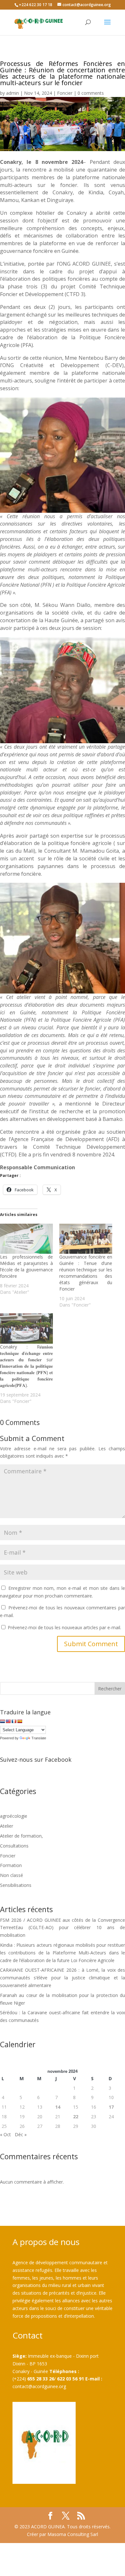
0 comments (91, 93)
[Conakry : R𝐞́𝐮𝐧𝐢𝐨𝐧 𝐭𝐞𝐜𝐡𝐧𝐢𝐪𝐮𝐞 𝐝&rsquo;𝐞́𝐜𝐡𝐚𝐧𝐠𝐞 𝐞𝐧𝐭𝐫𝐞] (26, 1328)
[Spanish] (20, 1721)
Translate (39, 1738)
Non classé (12, 1875)
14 (58, 2107)
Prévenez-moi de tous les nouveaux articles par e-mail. (64, 1627)
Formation (11, 1865)
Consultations (14, 1846)
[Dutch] (3, 1721)
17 (111, 2107)
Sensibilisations (16, 1885)
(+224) (33, 2379)
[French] (14, 1721)
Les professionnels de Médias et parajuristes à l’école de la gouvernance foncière (26, 1266)
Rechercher (110, 1689)
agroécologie (14, 1816)
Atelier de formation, (21, 1836)
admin (13, 93)
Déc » (21, 2134)
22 (76, 2117)
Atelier (7, 1826)
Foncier (65, 93)
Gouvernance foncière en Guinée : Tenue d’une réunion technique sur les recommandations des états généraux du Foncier (86, 1273)
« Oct (5, 2134)
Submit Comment (91, 1644)
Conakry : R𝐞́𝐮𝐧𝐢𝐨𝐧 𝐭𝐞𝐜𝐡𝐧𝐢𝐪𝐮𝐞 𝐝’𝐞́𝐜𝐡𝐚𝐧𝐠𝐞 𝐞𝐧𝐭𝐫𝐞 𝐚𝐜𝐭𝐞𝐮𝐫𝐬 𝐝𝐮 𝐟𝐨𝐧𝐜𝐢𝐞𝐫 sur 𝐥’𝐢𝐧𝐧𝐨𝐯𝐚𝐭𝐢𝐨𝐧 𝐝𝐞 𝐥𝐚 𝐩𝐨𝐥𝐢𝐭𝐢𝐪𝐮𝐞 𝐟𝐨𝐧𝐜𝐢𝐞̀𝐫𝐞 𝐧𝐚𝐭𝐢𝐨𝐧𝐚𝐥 (26, 1366)
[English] (8, 1721)
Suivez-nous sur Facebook (36, 1759)
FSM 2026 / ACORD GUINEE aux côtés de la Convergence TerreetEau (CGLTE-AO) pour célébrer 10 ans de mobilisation (63, 1928)
